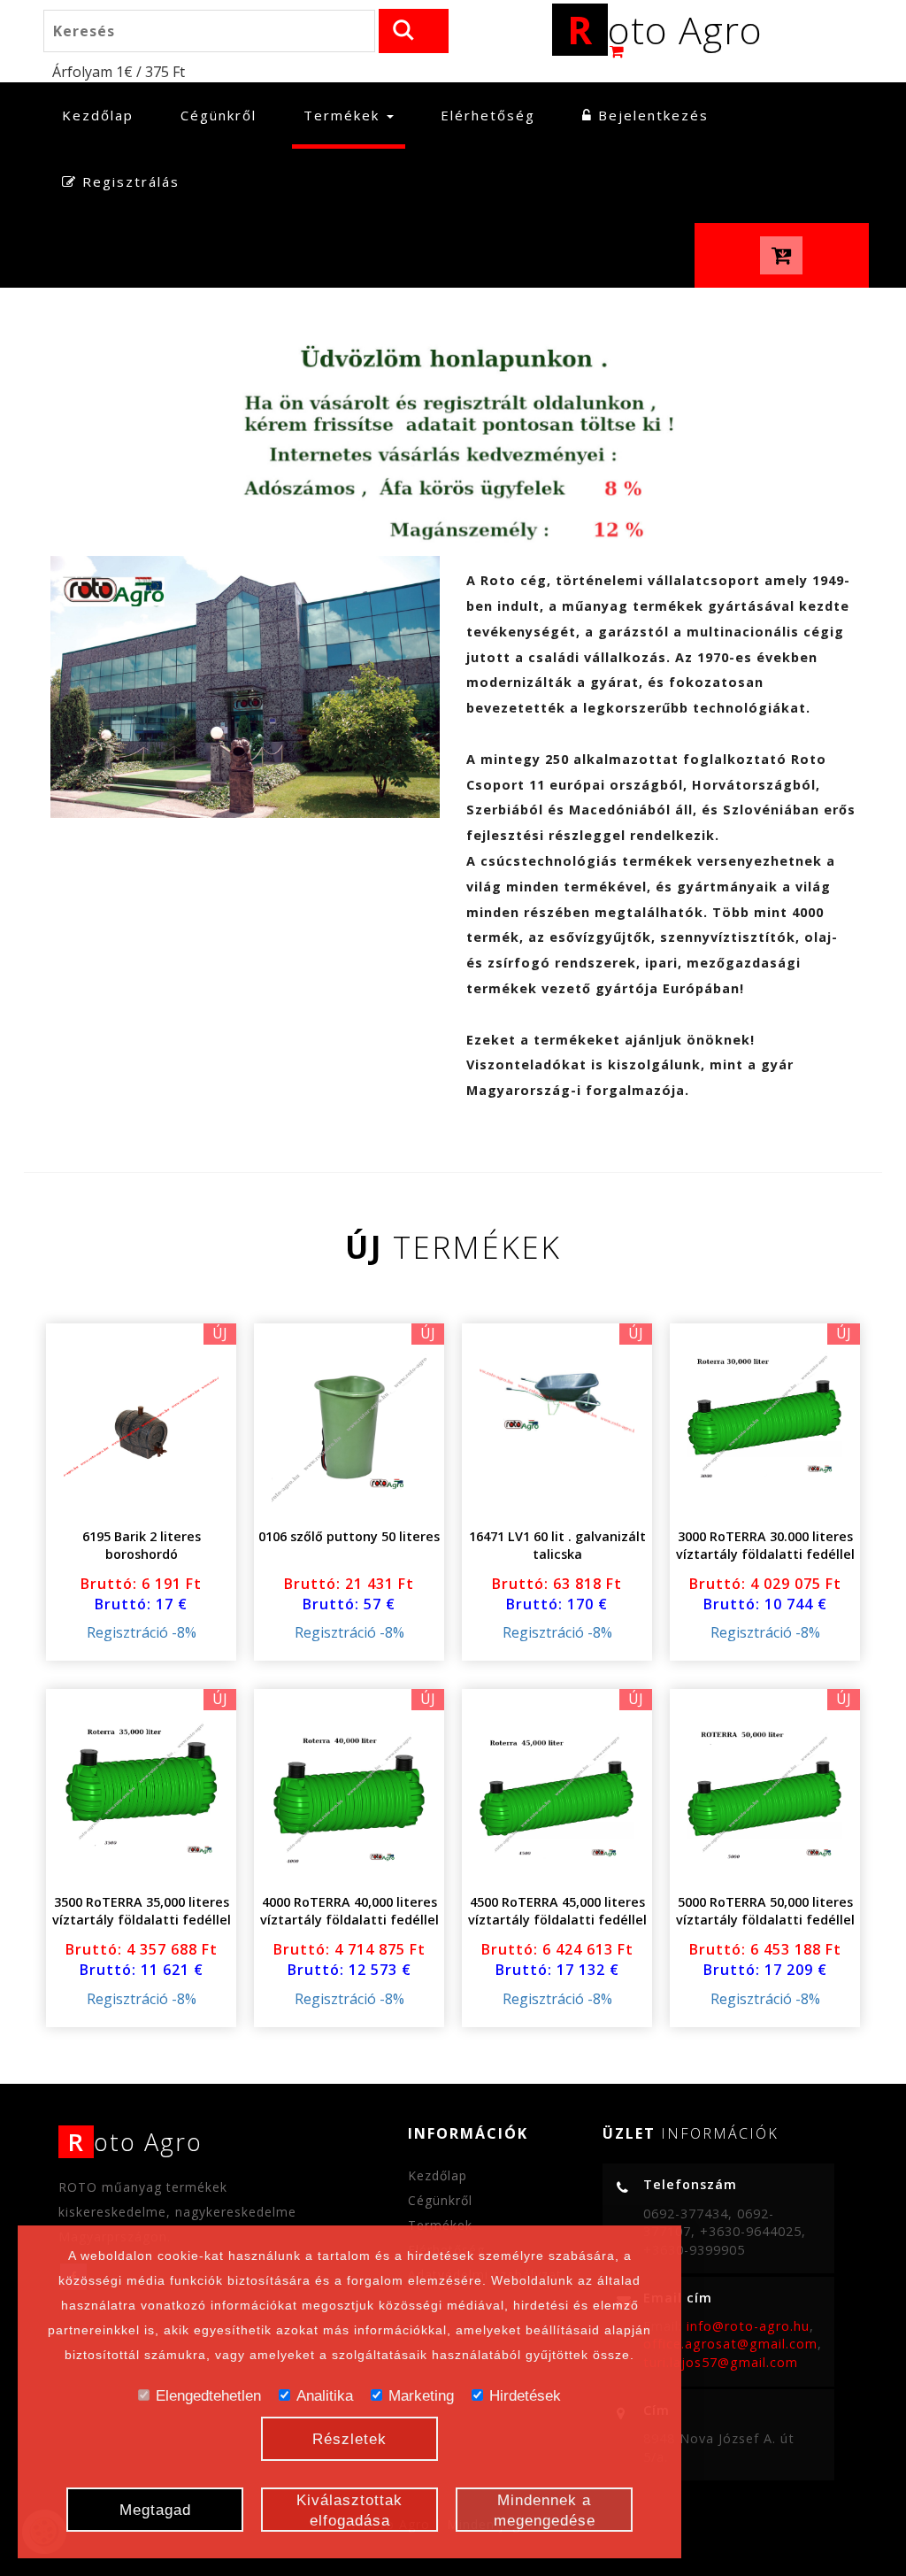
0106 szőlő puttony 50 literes (349, 1536)
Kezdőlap (104, 115)
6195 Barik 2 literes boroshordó (142, 1545)
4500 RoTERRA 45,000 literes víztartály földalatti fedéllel (557, 1911)
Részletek (349, 2439)
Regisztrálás (128, 181)
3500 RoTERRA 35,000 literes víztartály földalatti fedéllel (142, 1911)
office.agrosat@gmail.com (730, 2344)
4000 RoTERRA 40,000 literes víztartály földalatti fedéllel (349, 1911)
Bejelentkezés (651, 115)
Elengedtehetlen (208, 2396)
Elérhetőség (488, 115)
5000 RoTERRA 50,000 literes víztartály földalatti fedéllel (765, 1911)
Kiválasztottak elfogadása (349, 2510)
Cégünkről (219, 115)
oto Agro (665, 30)
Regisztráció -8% (142, 1632)
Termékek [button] (344, 115)
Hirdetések (525, 2396)
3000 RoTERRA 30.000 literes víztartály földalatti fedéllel (765, 1545)
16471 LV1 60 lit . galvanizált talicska (557, 1545)
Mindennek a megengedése (545, 2510)
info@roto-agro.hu (748, 2326)
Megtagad (155, 2510)
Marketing (421, 2396)
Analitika (325, 2396)
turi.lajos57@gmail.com (721, 2362)
